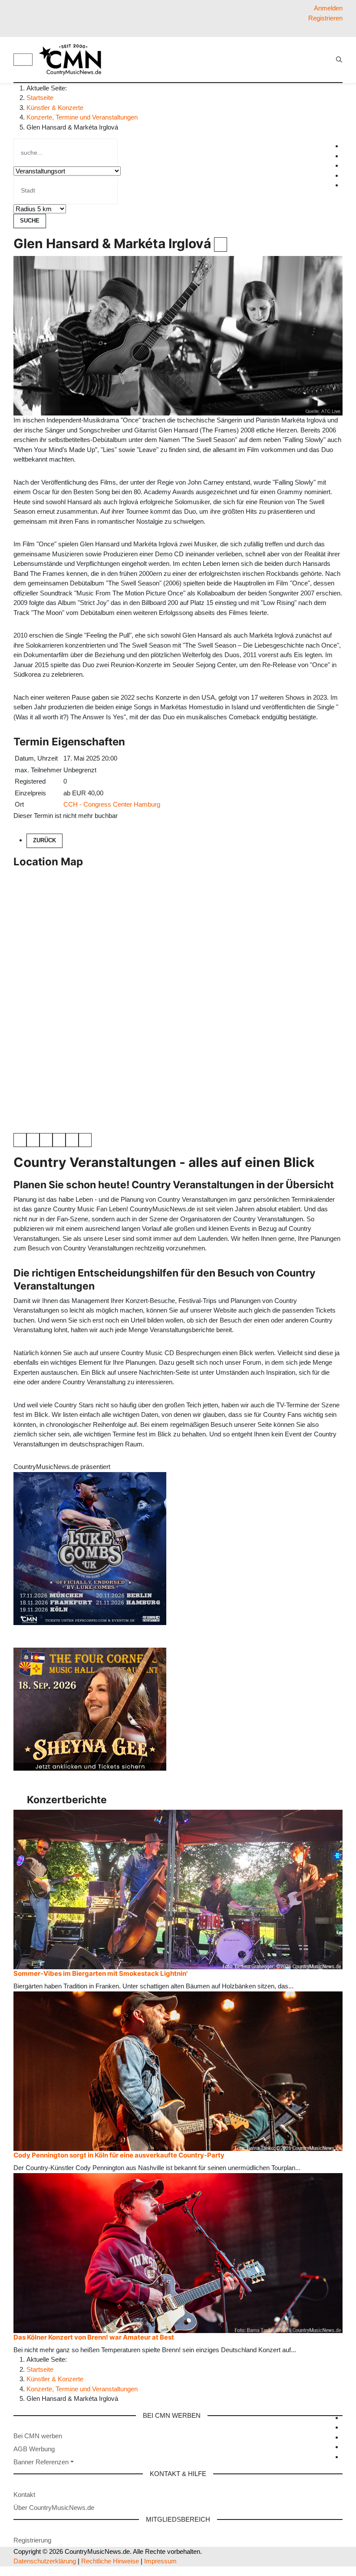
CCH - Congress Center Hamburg (112, 804)
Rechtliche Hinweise (110, 2561)
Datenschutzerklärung (45, 2561)
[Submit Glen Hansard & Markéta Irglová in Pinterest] (85, 1140)
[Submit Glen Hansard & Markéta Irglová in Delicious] (59, 1140)
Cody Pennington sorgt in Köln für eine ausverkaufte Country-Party (119, 2155)
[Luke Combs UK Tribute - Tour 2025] (90, 1548)
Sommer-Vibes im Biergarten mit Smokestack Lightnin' (101, 1973)
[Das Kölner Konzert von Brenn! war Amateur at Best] (178, 2252)
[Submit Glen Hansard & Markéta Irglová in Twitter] (33, 1140)
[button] (44, 2462)
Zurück (44, 840)
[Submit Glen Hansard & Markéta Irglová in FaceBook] (20, 1140)
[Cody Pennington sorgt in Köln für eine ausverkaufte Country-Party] (178, 2071)
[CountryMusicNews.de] (74, 60)
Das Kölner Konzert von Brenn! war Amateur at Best (94, 2337)
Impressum (160, 2561)
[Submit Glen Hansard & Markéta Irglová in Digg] (72, 1140)
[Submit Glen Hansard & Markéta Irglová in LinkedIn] (46, 1140)
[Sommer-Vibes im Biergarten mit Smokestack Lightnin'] (178, 1889)
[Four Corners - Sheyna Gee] (90, 1708)
